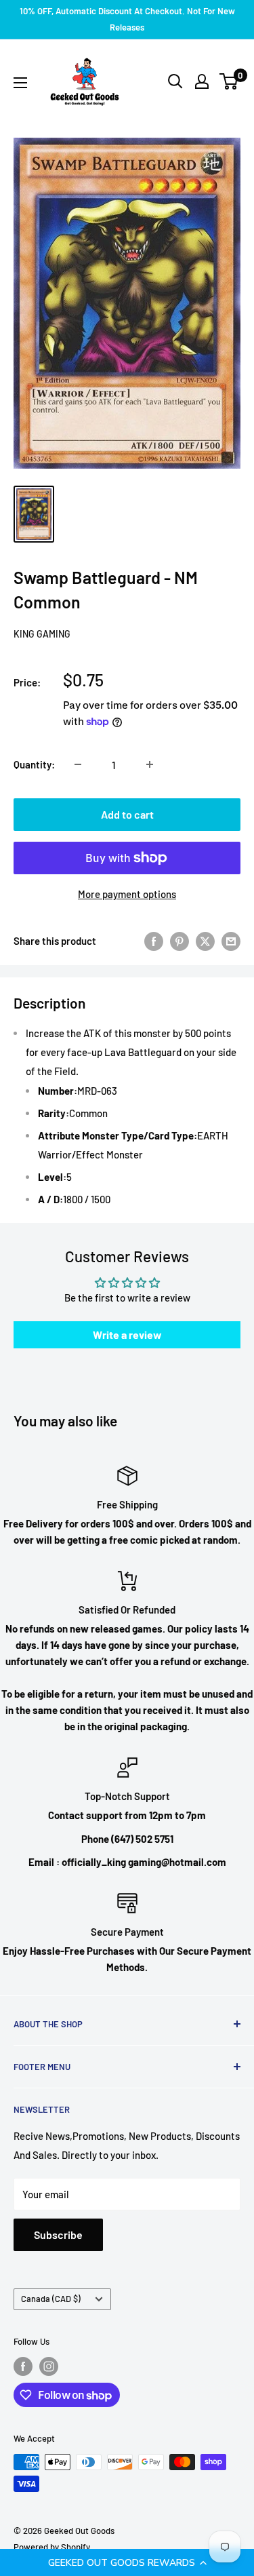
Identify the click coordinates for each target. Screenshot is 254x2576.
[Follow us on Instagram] (49, 2366)
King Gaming (42, 634)
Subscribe (58, 2235)
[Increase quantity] (150, 764)
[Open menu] (20, 83)
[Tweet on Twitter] (205, 941)
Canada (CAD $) (51, 2299)
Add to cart (127, 814)
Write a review (127, 1334)
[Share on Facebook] (154, 941)
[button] (127, 2562)
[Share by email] (231, 941)
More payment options (127, 894)
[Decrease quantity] (78, 764)
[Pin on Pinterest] (179, 941)
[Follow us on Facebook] (23, 2366)
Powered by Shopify (52, 2547)
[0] (229, 81)
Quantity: (34, 764)
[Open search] (175, 81)
